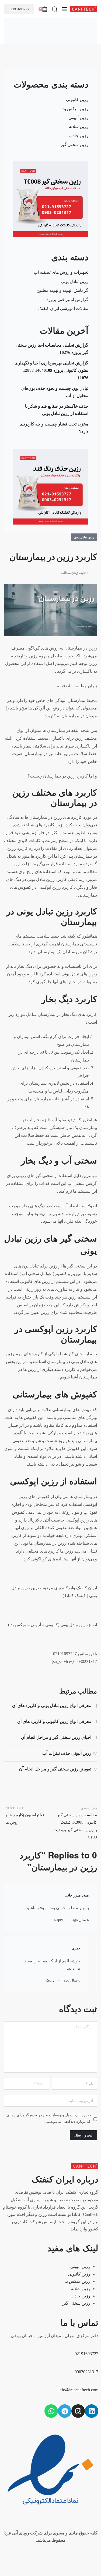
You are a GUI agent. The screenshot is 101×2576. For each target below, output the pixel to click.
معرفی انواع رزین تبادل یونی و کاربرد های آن (52, 1705)
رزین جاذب (79, 136)
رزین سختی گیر (74, 145)
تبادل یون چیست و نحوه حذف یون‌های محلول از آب (55, 392)
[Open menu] (65, 9)
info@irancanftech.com (78, 2390)
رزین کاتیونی (77, 99)
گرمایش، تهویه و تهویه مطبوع (62, 290)
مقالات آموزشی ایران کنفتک (63, 308)
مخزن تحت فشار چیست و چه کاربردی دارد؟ (54, 428)
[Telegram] (65, 2411)
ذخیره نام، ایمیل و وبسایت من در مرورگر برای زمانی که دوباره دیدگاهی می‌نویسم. (48, 2118)
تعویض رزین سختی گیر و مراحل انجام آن (55, 1769)
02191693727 (19, 9)
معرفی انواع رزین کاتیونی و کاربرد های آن (54, 1721)
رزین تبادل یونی (75, 281)
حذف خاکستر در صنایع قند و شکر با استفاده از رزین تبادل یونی (57, 410)
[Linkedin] (92, 2411)
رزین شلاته (79, 126)
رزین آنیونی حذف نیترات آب (67, 1753)
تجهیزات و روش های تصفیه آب (61, 272)
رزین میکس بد (76, 109)
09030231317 (86, 2372)
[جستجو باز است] (55, 9)
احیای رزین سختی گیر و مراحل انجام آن (56, 1737)
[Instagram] (78, 2411)
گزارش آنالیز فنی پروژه (67, 300)
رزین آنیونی (78, 118)
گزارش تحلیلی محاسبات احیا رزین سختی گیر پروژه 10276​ (52, 349)
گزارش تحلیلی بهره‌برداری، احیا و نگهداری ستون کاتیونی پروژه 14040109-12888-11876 (51, 370)
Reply (59, 1920)
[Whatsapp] (51, 2411)
